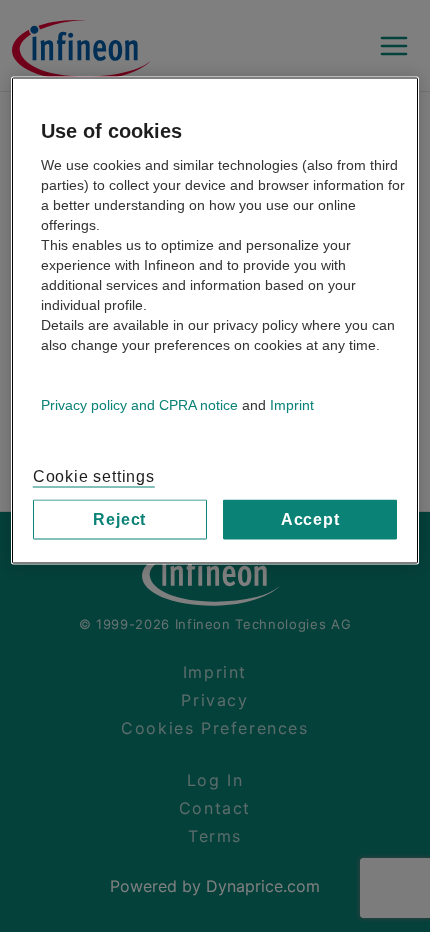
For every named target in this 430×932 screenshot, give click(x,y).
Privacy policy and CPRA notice (139, 404)
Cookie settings (94, 475)
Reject (119, 518)
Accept (310, 518)
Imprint (292, 404)
